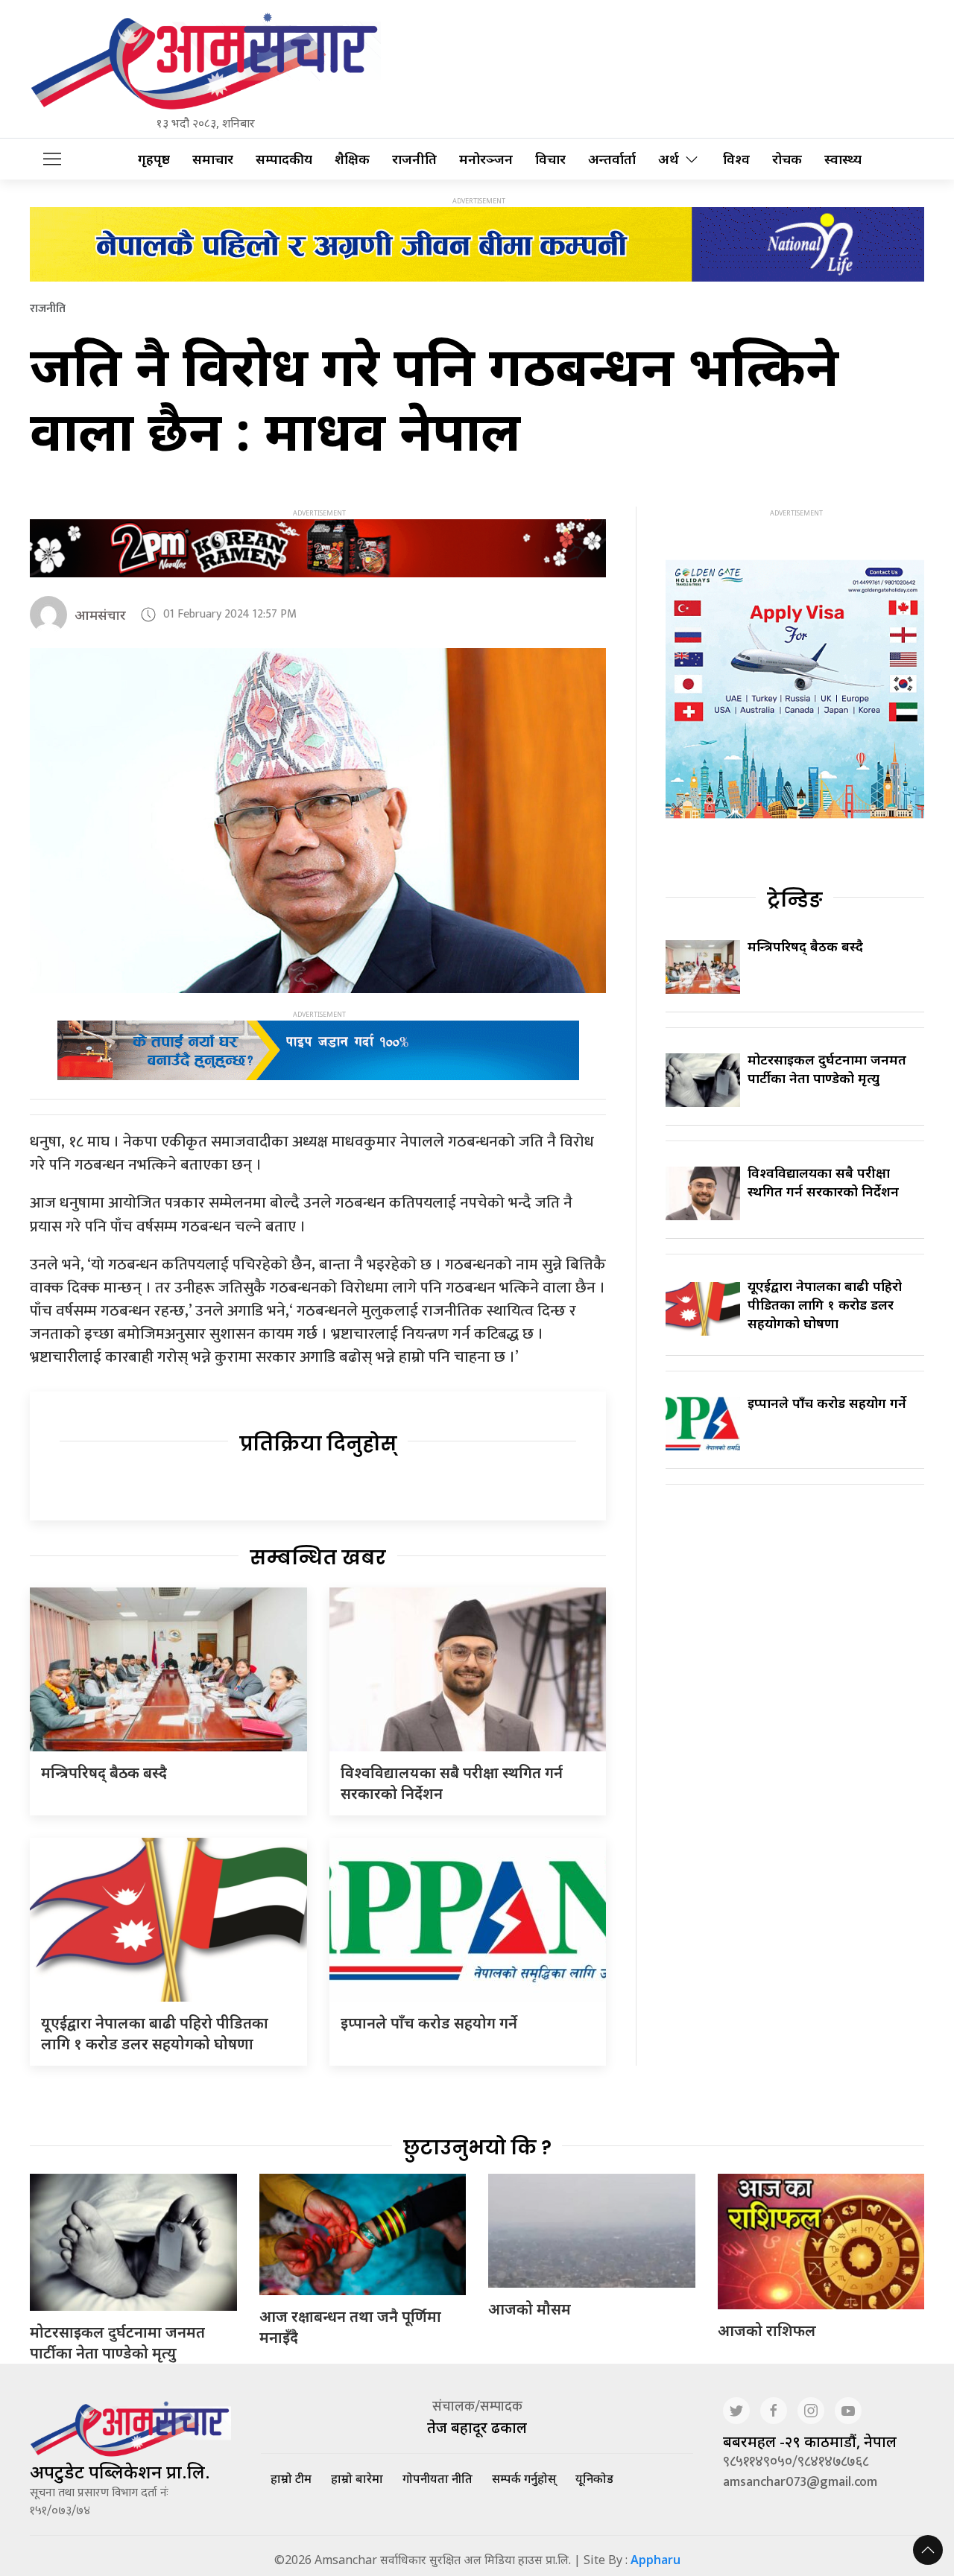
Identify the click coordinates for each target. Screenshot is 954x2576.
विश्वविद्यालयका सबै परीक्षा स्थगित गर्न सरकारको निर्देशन (823, 1182)
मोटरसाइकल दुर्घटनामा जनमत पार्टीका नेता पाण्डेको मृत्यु (827, 1069)
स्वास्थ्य (843, 159)
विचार (550, 159)
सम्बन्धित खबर (318, 1558)
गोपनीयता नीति (437, 2478)
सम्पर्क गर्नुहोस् (524, 2478)
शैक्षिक (352, 159)
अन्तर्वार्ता (612, 159)
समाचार (213, 159)
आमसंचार (100, 615)
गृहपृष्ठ (154, 159)
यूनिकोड (594, 2478)
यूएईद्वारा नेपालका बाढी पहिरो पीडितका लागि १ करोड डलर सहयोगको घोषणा (155, 2033)
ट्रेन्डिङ (795, 900)
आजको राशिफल (767, 2331)
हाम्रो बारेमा (357, 2478)
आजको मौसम (530, 2309)
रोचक (787, 159)
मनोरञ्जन (486, 159)
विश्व (736, 159)
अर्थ (669, 159)
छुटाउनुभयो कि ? (477, 2148)
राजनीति (414, 159)
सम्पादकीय (284, 159)
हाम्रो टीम (291, 2478)
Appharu (656, 2560)
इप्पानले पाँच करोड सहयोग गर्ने (429, 2023)
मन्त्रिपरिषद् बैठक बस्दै (104, 1773)
